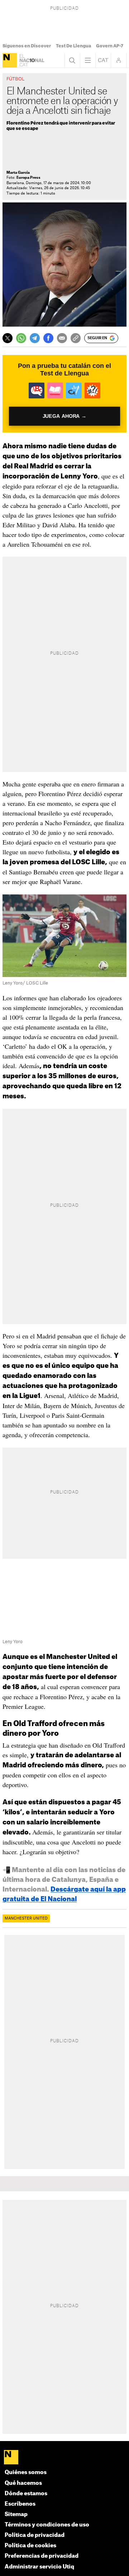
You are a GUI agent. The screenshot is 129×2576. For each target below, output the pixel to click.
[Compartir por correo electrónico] (62, 338)
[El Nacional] (10, 60)
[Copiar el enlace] (76, 338)
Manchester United (26, 1918)
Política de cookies (30, 2546)
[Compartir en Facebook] (48, 338)
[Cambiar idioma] (103, 60)
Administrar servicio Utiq (39, 2567)
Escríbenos (20, 2504)
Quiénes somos (26, 2472)
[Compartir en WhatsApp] (21, 338)
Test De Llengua (73, 46)
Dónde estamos (26, 2494)
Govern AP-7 (110, 46)
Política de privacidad (35, 2535)
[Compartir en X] (8, 338)
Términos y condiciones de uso (47, 2525)
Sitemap (16, 2514)
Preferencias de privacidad (42, 2556)
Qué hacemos (23, 2483)
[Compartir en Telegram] (35, 338)
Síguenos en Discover (27, 46)
